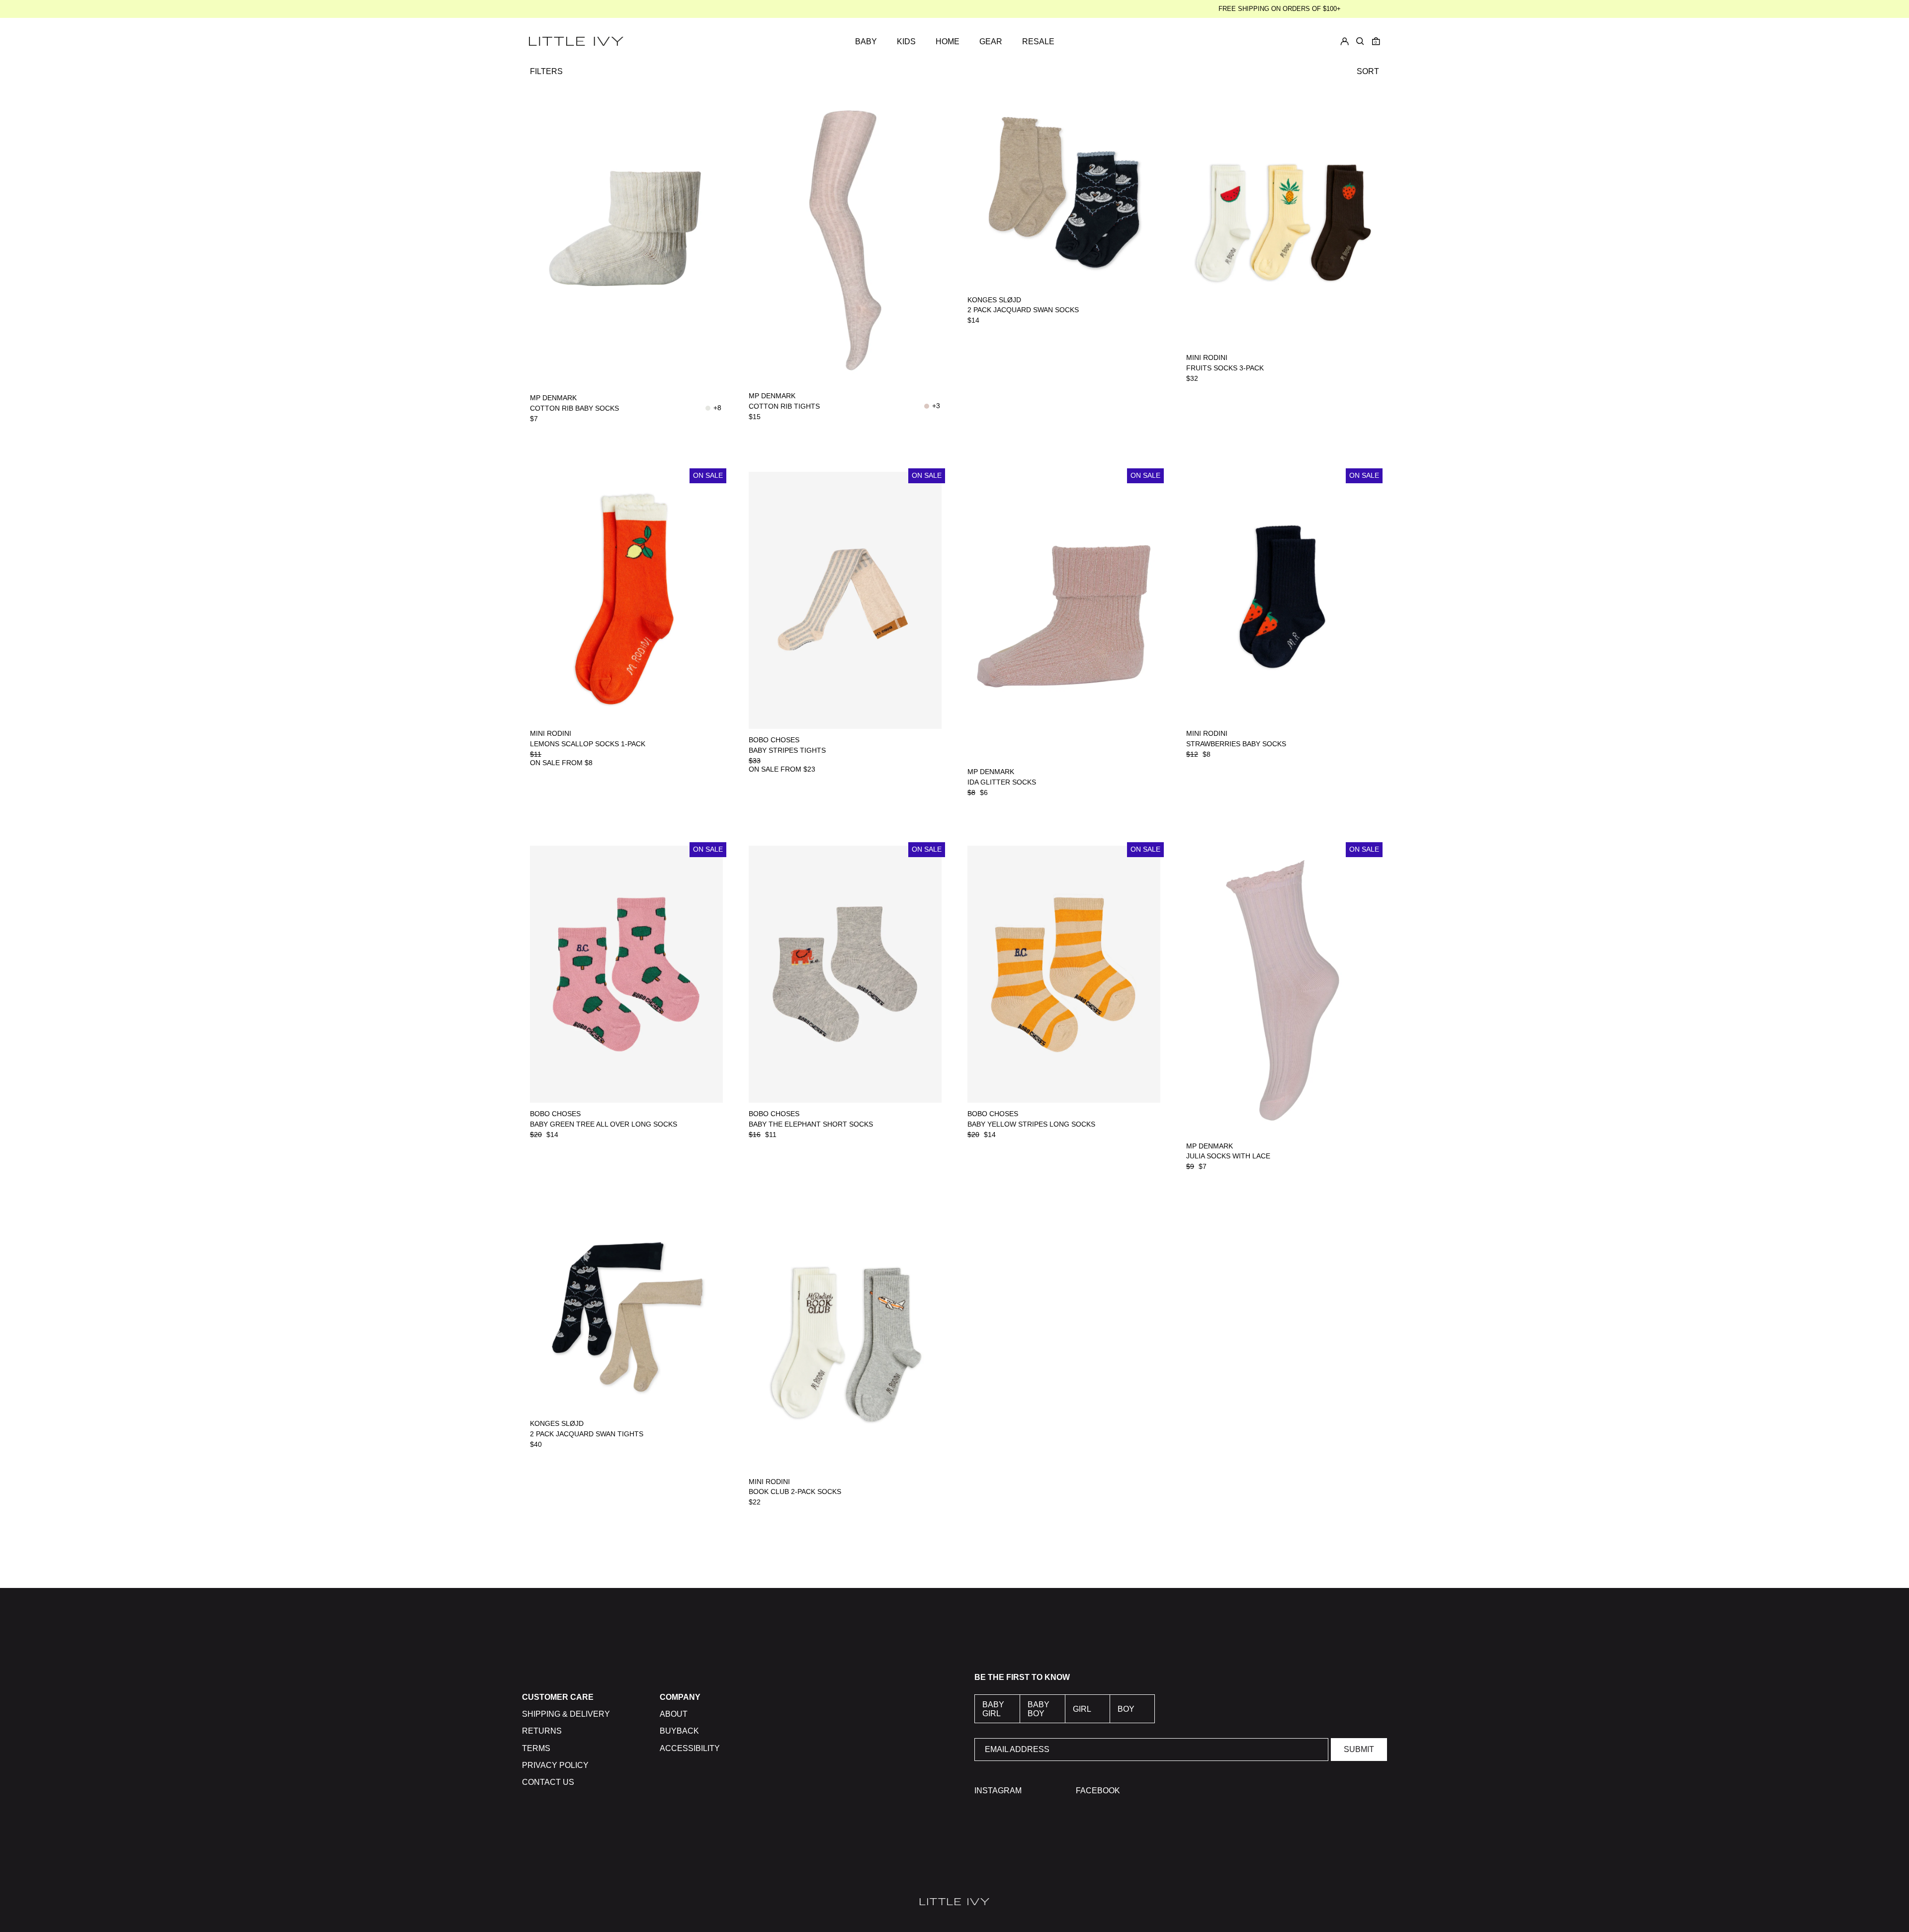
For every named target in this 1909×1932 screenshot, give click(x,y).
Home (948, 42)
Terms (536, 1748)
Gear (991, 42)
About (674, 1714)
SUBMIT (1359, 1749)
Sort (1368, 71)
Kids (906, 42)
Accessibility (690, 1748)
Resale (1038, 42)
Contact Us (548, 1782)
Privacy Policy (555, 1765)
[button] (1376, 41)
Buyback (679, 1731)
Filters (546, 71)
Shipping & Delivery (566, 1714)
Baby (866, 42)
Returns (542, 1731)
